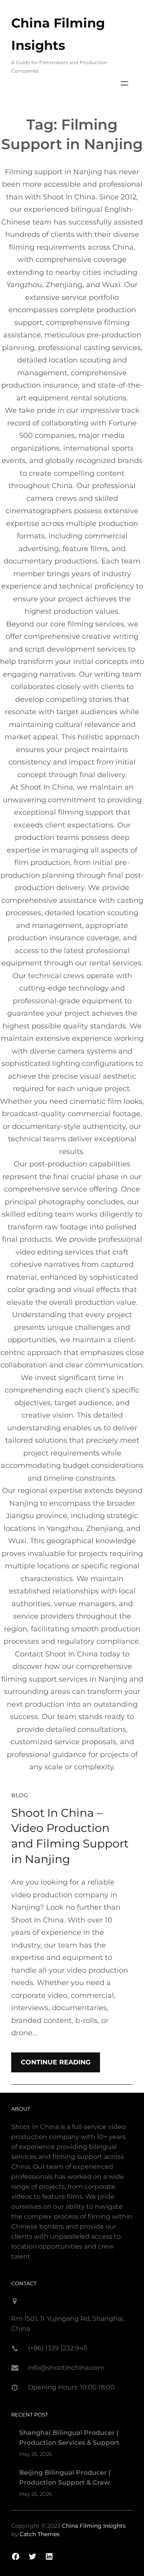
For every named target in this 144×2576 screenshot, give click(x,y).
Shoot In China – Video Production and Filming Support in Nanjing (70, 1836)
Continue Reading (56, 2062)
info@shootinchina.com (66, 2368)
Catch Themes (40, 2534)
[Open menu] (124, 83)
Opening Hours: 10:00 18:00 (71, 2387)
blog (20, 1795)
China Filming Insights (94, 2526)
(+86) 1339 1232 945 (58, 2348)
